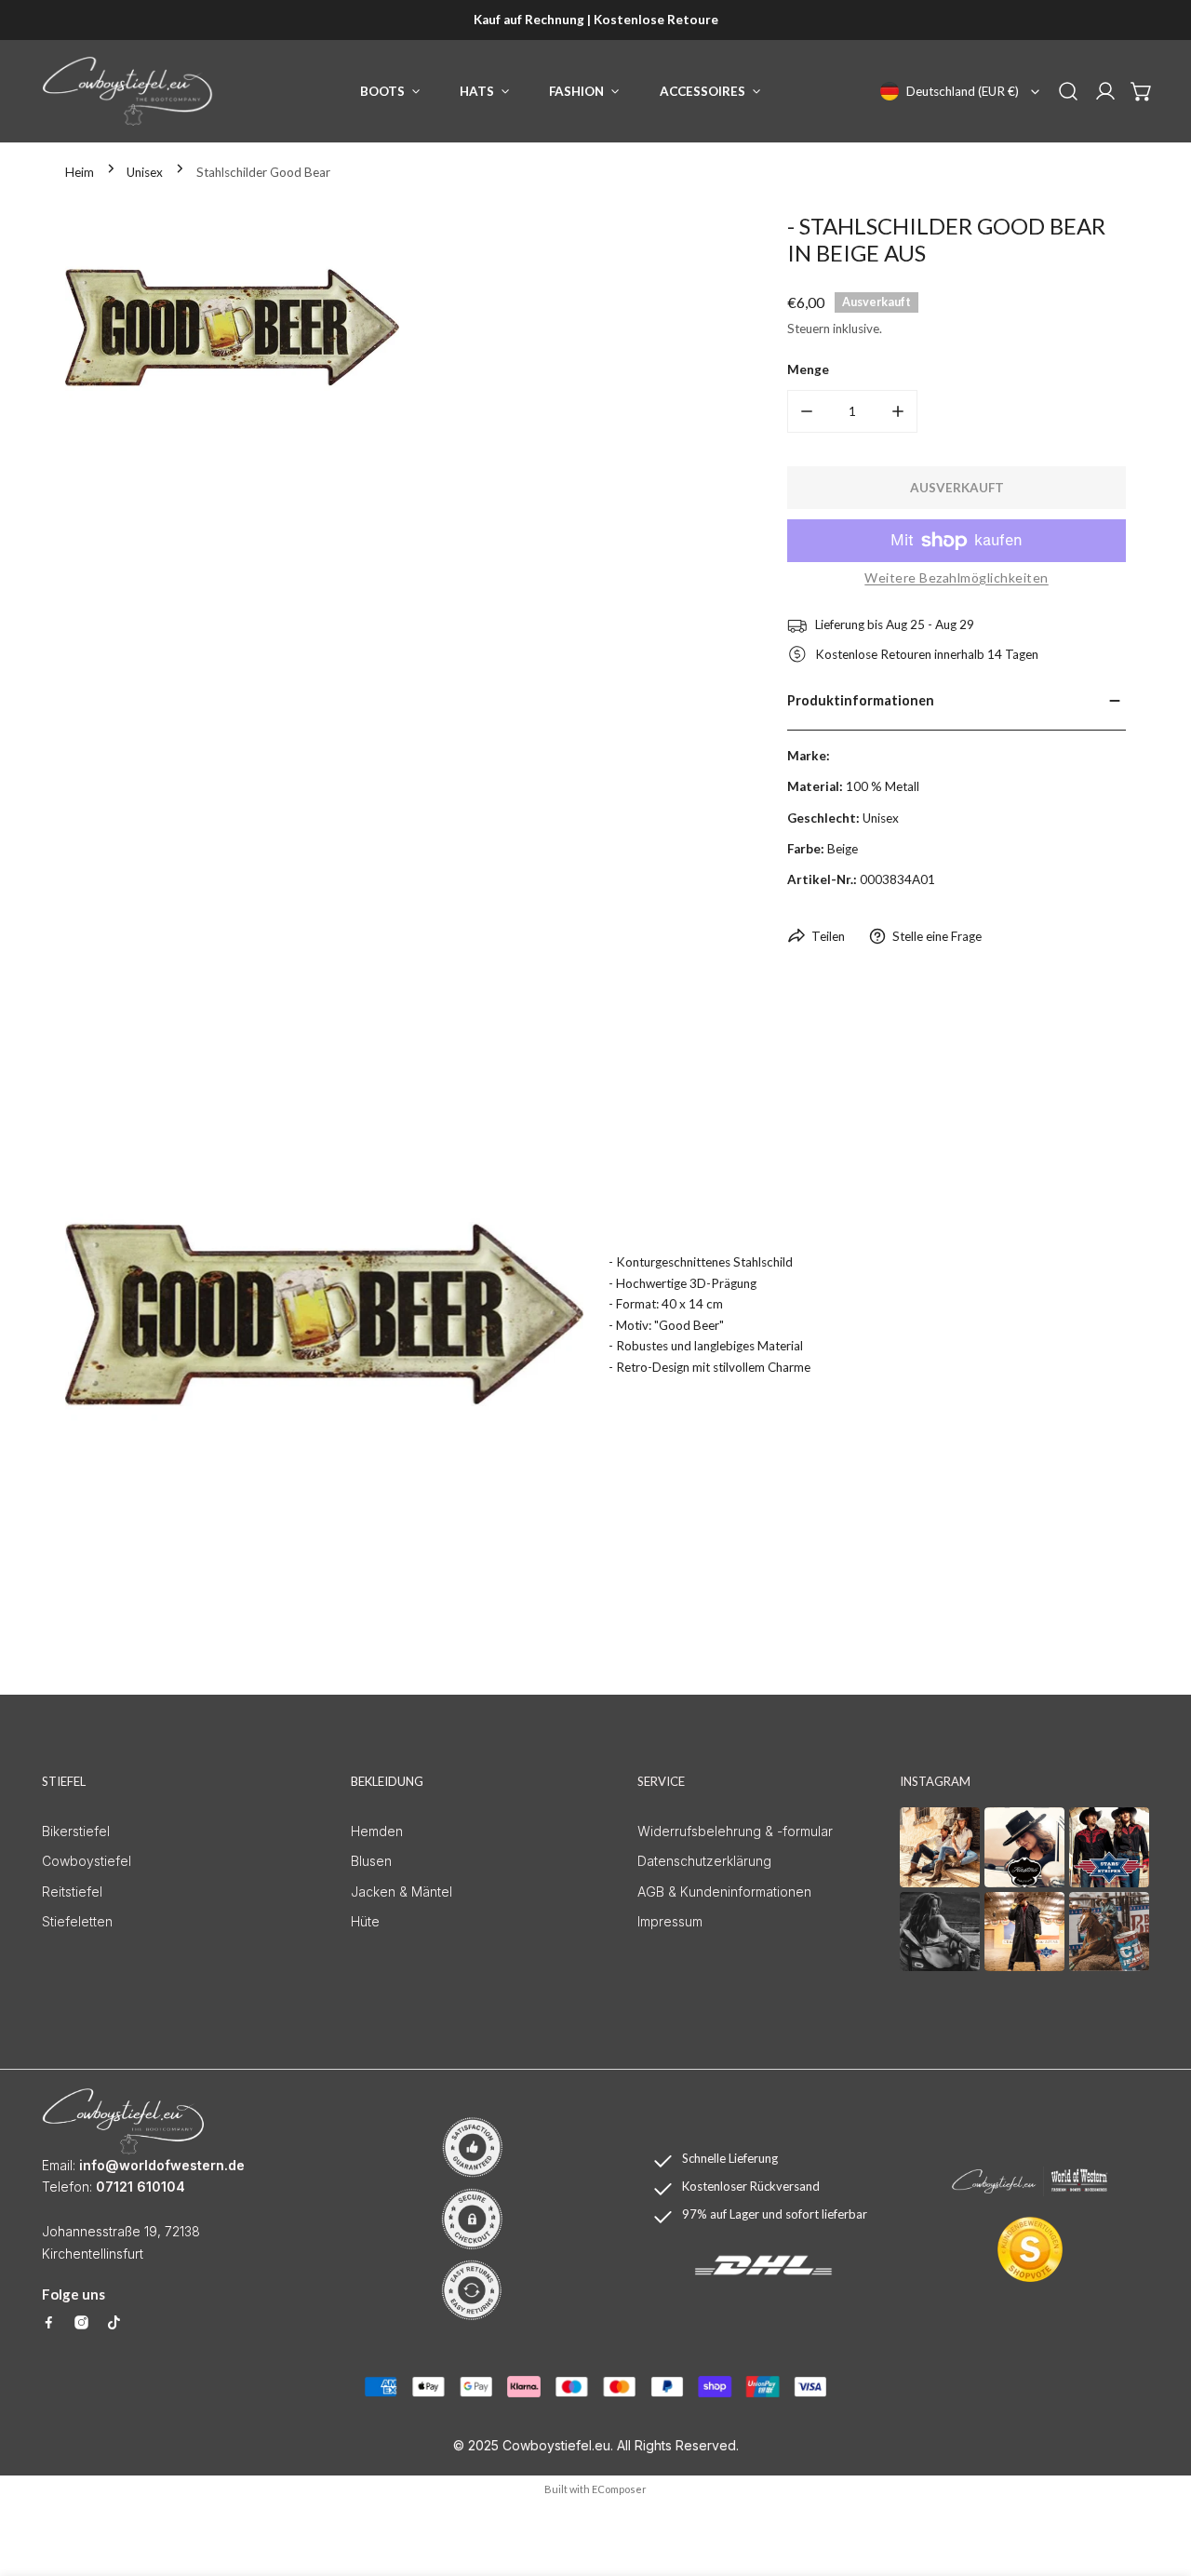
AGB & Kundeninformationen (724, 1892)
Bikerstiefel (76, 1831)
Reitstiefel (72, 1892)
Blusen (371, 1861)
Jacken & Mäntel (401, 1892)
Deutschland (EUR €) (963, 91)
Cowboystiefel (87, 1861)
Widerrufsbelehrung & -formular (735, 1831)
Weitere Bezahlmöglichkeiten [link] (957, 577)
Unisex (145, 172)
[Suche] (1068, 91)
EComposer (619, 2489)
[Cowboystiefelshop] (128, 91)
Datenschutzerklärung (704, 1861)
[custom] (49, 2322)
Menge (808, 369)
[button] (1142, 91)
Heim (80, 172)
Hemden (377, 1831)
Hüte (365, 1921)
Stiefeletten (77, 1921)
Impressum (670, 1921)
